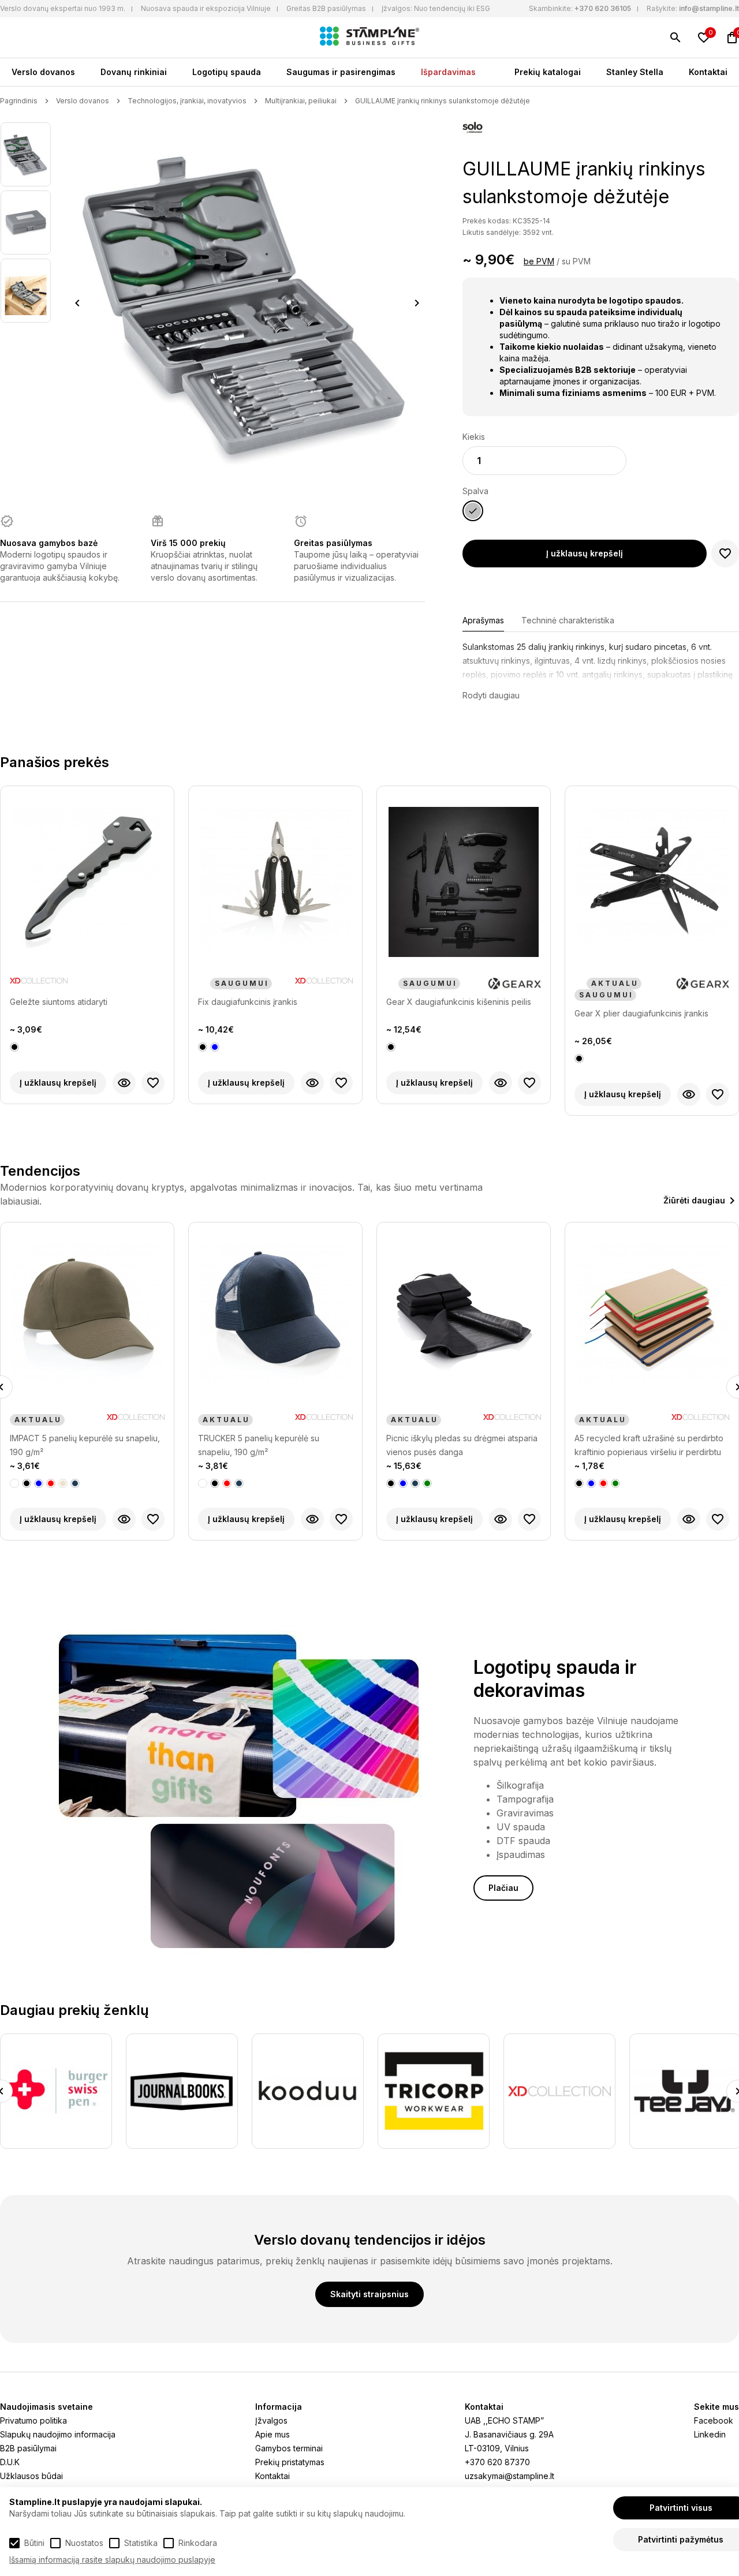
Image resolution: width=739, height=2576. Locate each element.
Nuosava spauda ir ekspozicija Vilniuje (206, 8)
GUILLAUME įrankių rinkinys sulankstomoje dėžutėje (443, 101)
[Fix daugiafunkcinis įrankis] (275, 882)
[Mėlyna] (215, 1047)
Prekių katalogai (548, 72)
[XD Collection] (39, 984)
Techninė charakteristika (568, 620)
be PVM (539, 261)
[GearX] (515, 984)
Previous (77, 303)
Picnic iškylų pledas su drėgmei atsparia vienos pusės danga (274, 1445)
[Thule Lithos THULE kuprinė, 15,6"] (652, 1318)
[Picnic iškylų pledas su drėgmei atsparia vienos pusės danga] (275, 1318)
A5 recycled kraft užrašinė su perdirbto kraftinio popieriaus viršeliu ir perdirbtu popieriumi (461, 1446)
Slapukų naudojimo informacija (58, 2434)
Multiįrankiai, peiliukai (301, 101)
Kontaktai (708, 72)
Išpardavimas (448, 72)
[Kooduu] (182, 2091)
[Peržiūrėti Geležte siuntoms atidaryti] (124, 1083)
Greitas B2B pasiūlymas (326, 8)
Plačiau (503, 1888)
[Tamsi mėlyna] (51, 1483)
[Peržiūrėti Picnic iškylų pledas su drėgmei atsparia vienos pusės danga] (312, 1519)
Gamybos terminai (289, 2448)
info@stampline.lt (709, 8)
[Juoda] (14, 1047)
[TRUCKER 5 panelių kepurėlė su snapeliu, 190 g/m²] (87, 1318)
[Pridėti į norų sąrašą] (725, 554)
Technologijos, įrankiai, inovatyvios (187, 101)
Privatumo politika (33, 2420)
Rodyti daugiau (491, 695)
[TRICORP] (308, 2091)
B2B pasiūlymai (28, 2448)
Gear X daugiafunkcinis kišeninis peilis (459, 1002)
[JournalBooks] (56, 2091)
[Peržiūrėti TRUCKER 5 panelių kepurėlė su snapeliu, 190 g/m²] (124, 1519)
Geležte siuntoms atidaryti (59, 1002)
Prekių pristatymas (290, 2462)
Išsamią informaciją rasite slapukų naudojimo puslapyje (112, 2560)
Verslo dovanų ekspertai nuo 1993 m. (63, 8)
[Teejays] (559, 2091)
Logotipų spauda (227, 72)
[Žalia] (239, 1483)
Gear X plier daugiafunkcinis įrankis (641, 1013)
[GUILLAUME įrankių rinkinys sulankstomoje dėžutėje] (26, 154)
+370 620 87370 (497, 2462)
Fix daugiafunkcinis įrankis (248, 1002)
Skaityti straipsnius (369, 2294)
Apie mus (273, 2434)
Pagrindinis (19, 101)
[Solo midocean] (473, 129)
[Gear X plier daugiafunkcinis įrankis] (652, 882)
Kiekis (474, 437)
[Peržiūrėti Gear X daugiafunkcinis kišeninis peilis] (501, 1083)
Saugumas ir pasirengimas (341, 72)
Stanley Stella (635, 72)
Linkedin (710, 2434)
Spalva (475, 491)
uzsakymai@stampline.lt (510, 2476)
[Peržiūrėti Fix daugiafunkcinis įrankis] (312, 1083)
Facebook (714, 2420)
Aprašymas (483, 620)
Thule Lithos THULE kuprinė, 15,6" (639, 1438)
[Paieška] (675, 38)
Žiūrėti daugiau (694, 1200)
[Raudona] (39, 1483)
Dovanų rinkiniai (134, 72)
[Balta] (14, 1483)
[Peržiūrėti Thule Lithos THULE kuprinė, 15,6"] (689, 1519)
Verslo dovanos (43, 72)
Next (417, 303)
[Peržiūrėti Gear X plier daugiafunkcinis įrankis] (689, 1094)
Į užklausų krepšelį (585, 553)
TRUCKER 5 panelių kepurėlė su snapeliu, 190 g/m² (70, 1445)
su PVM (576, 261)
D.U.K (10, 2462)
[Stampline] (369, 38)
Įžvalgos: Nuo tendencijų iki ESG (436, 8)
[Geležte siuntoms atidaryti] (87, 882)
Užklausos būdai (31, 2476)
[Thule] (709, 1420)
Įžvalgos (271, 2420)
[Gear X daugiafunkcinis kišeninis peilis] (464, 882)
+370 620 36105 (603, 8)
